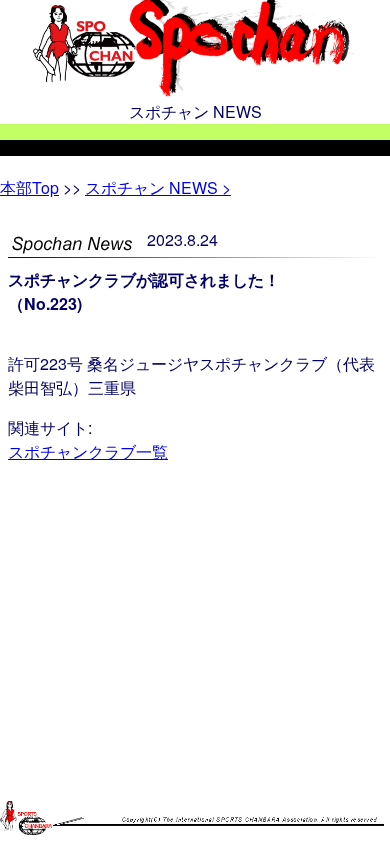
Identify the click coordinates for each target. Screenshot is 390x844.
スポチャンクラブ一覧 (88, 451)
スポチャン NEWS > (158, 187)
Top (29, 187)
